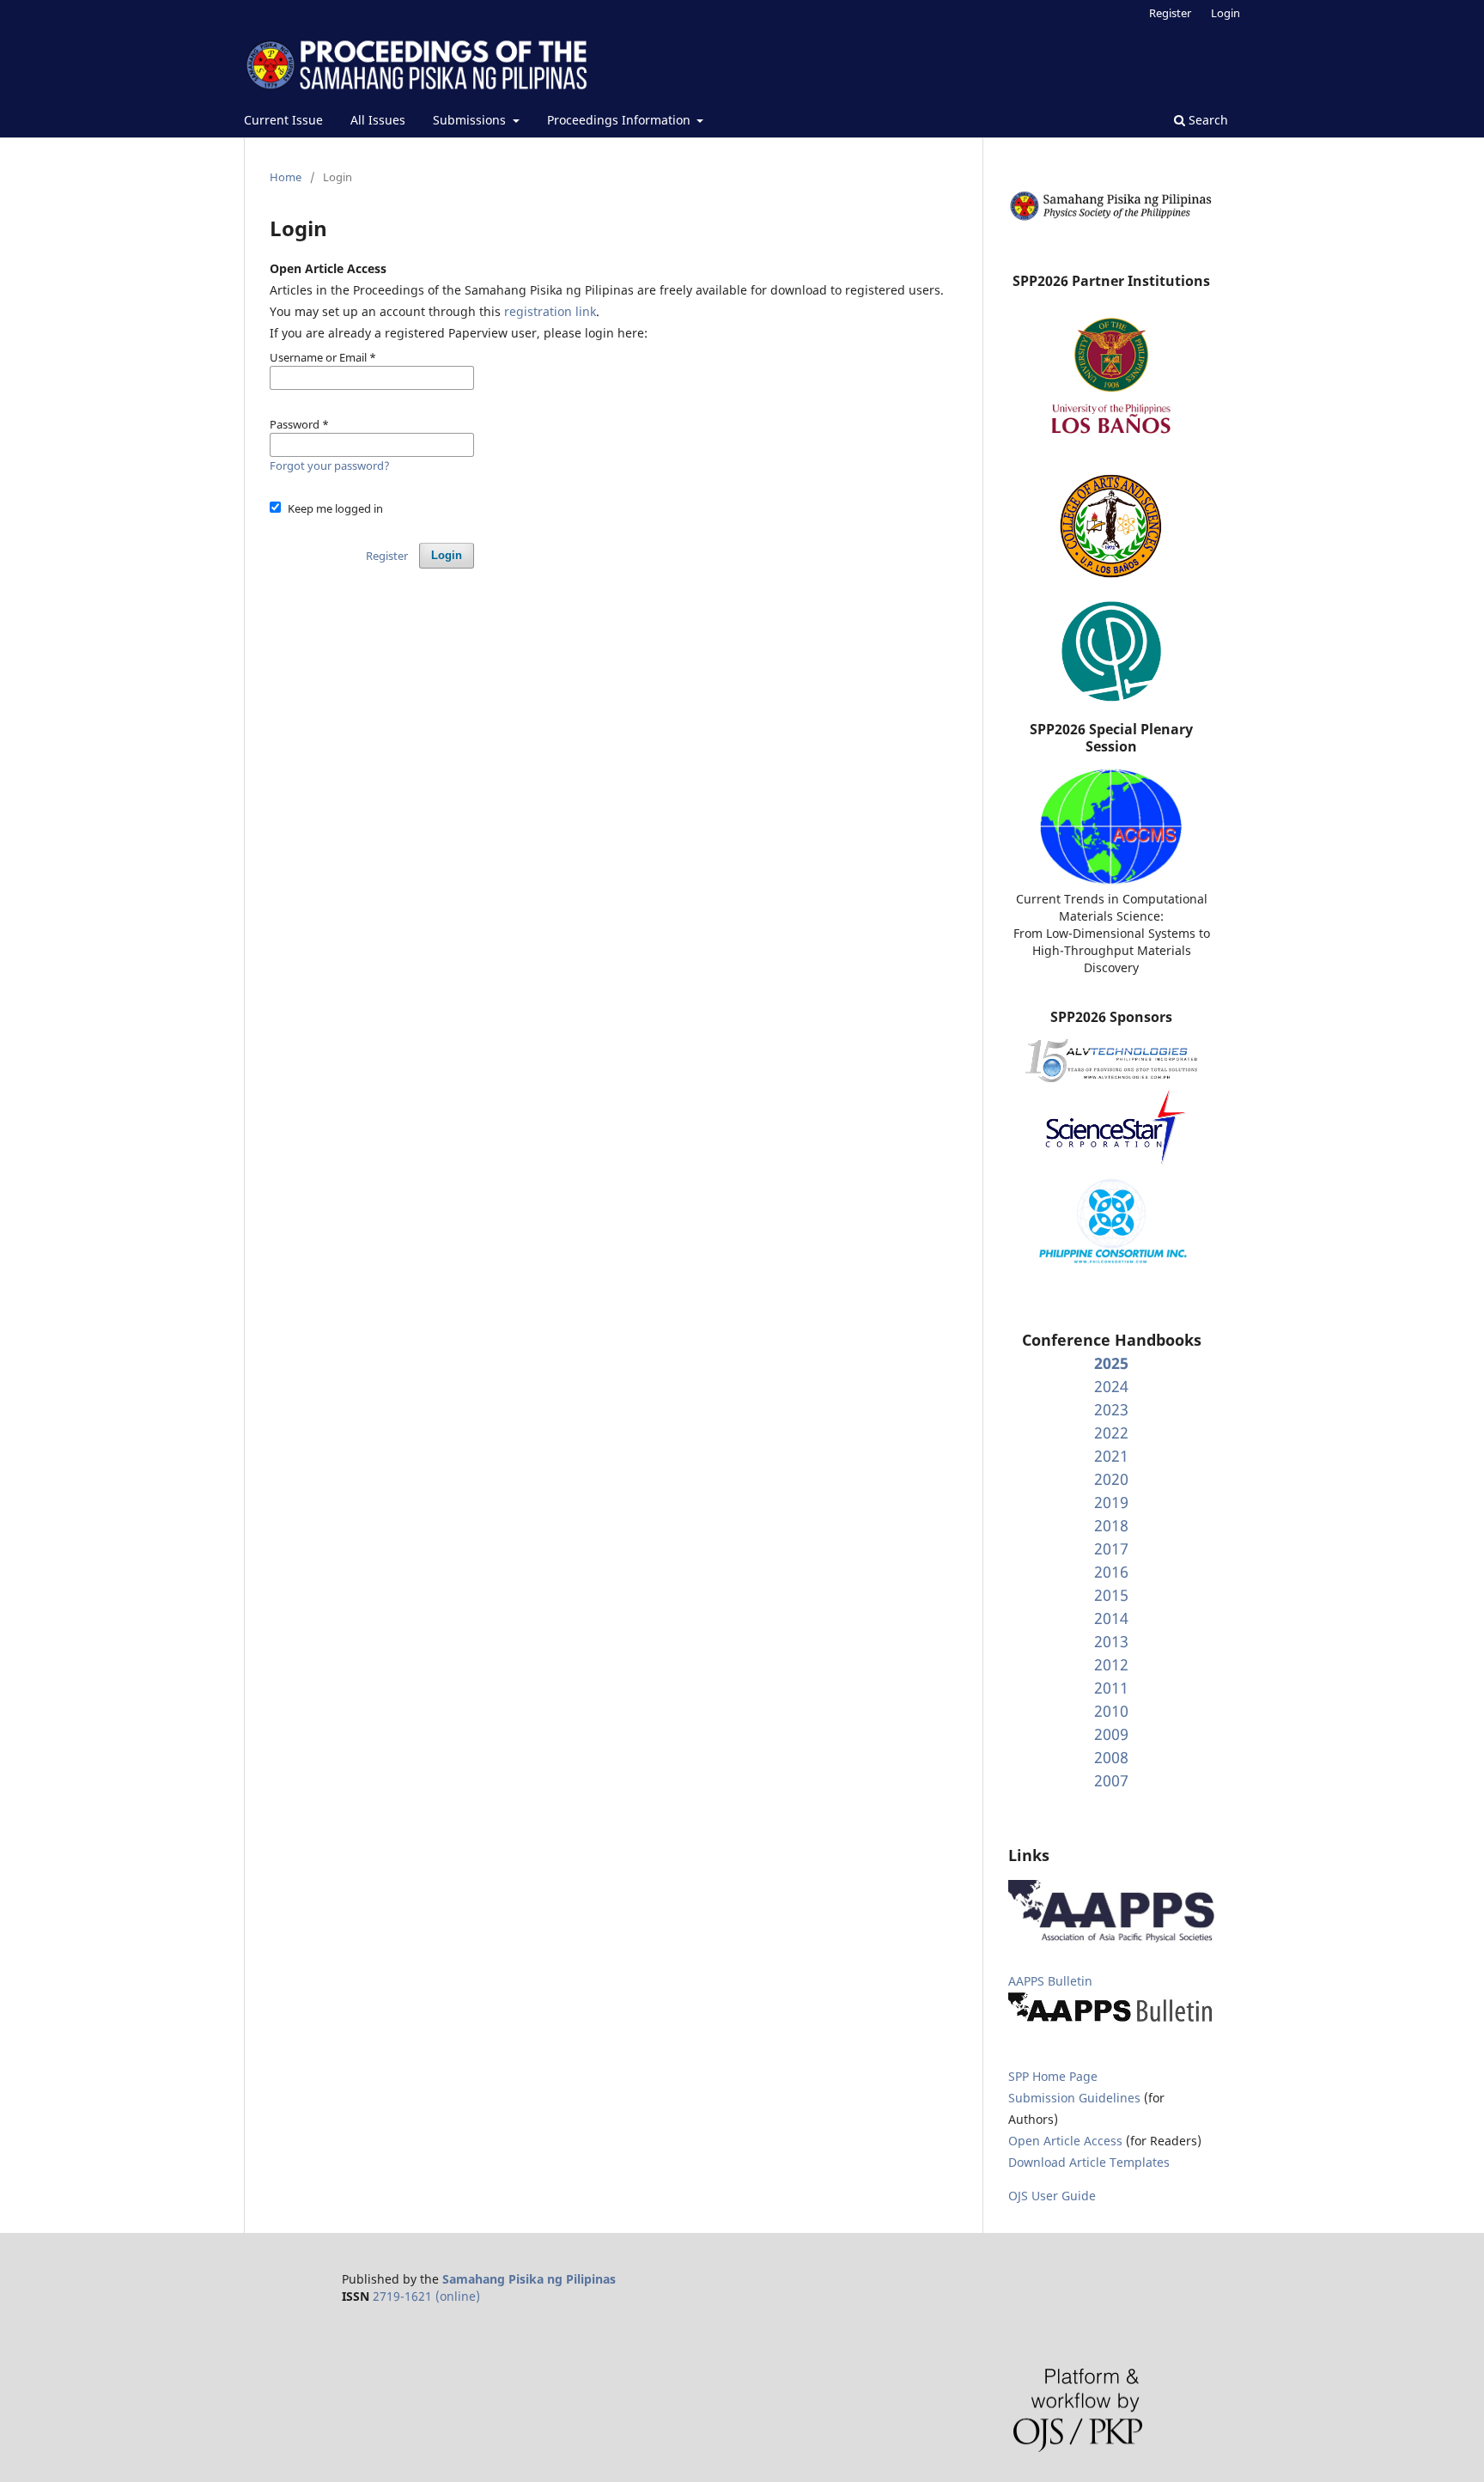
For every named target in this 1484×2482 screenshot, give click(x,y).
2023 (1111, 1409)
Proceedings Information (620, 120)
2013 (1111, 1641)
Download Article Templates (1089, 2162)
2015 (1111, 1595)
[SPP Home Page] (1111, 218)
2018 (1111, 1525)
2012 (1111, 1664)
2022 (1111, 1433)
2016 (1111, 1572)
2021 (1111, 1456)
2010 (1111, 1711)
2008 (1111, 1757)
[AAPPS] (1111, 1938)
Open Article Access (1065, 2141)
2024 (1111, 1386)
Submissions (471, 120)
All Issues (378, 120)
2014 (1111, 1618)
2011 (1111, 1688)
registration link (550, 311)
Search (1207, 120)
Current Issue (283, 120)
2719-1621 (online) (426, 2296)
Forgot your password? (330, 465)
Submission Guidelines (1076, 2098)
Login (1226, 13)
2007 (1111, 1780)
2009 (1111, 1734)
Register (1170, 13)
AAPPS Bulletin (1050, 1981)
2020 (1111, 1479)
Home (286, 177)
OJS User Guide (1052, 2196)
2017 (1111, 1548)
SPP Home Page (1053, 2076)
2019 (1111, 1502)
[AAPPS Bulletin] (1111, 2021)
